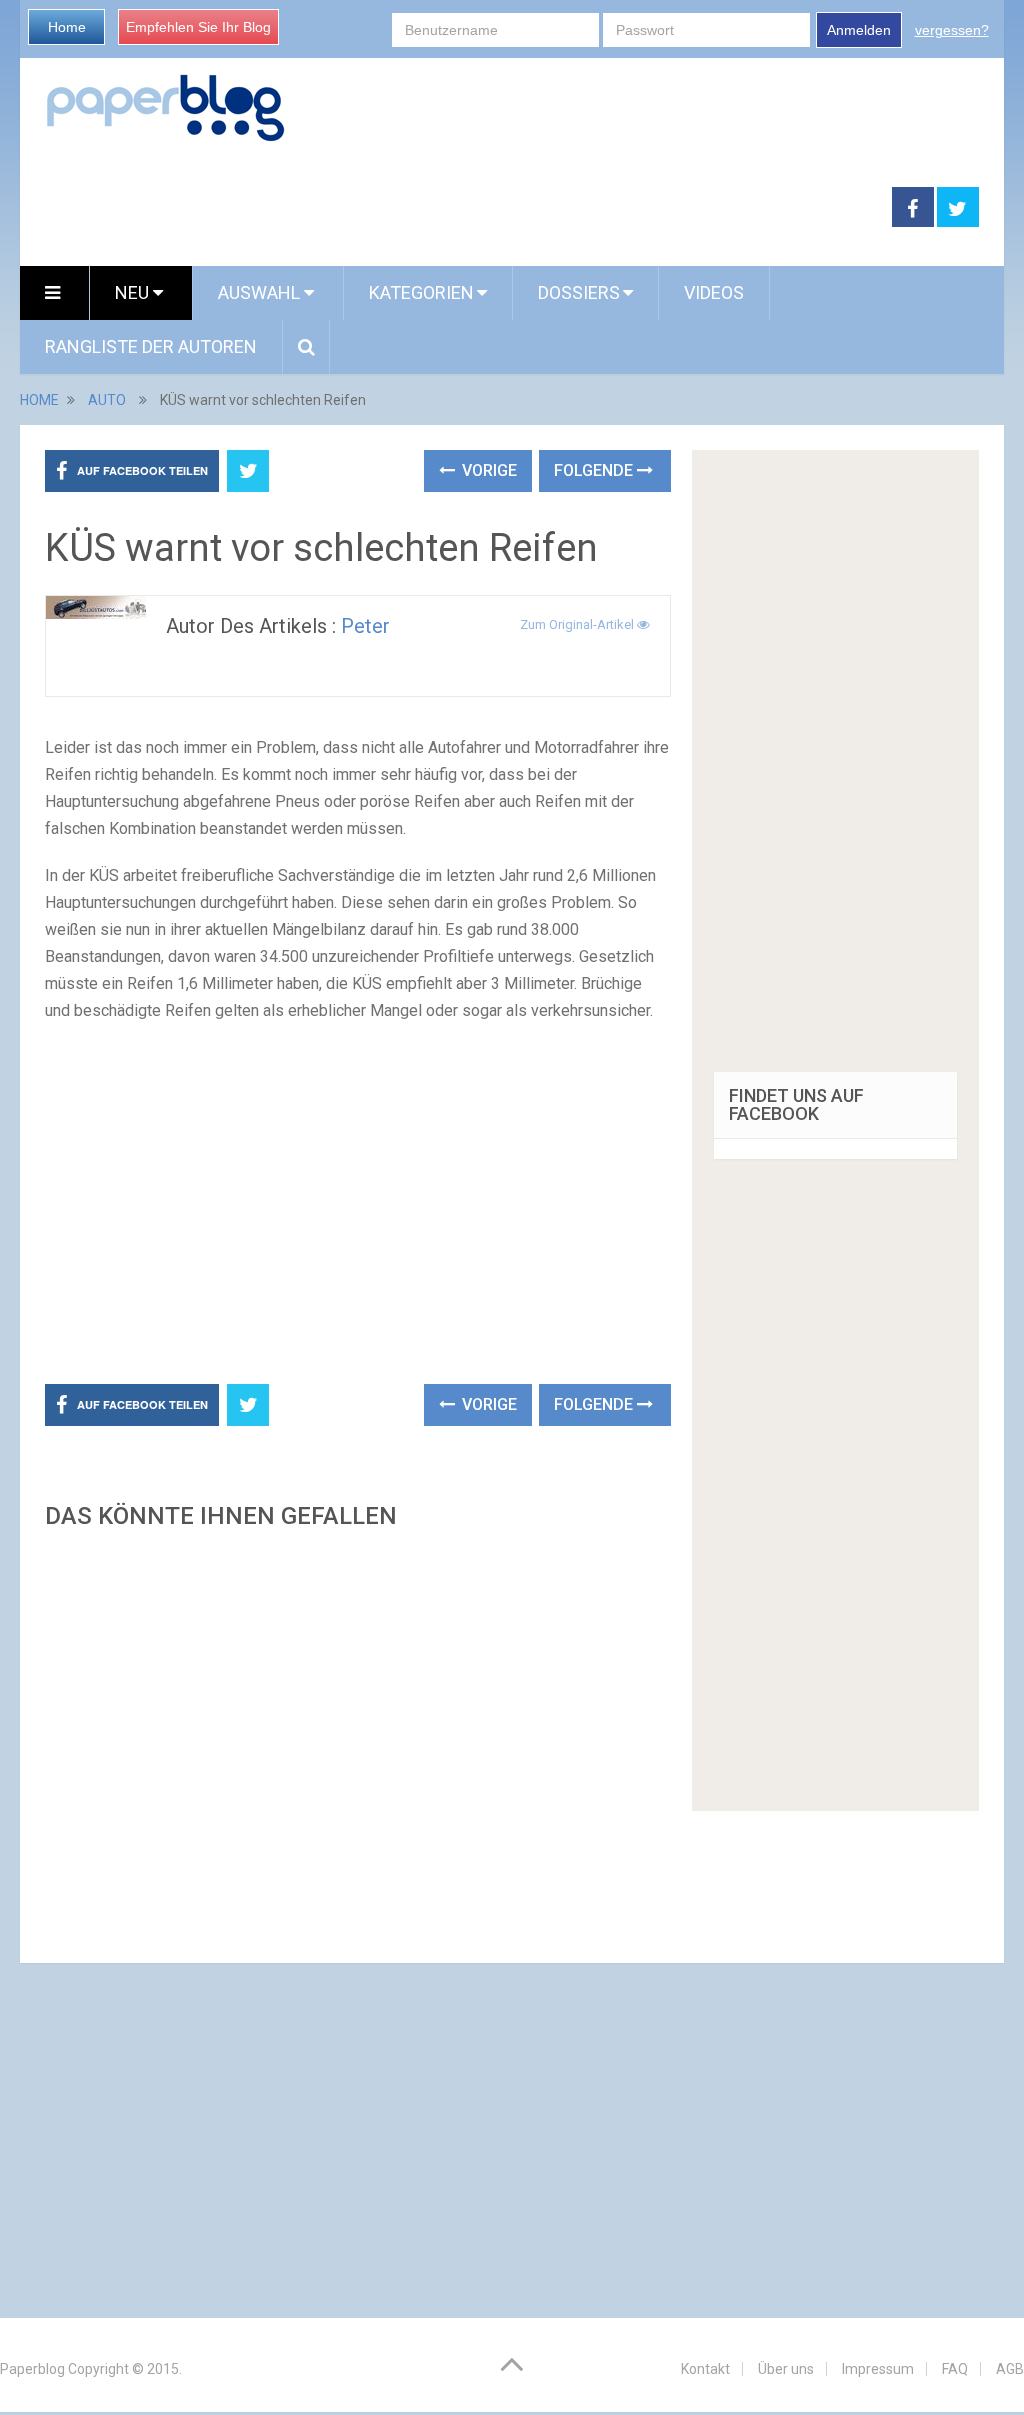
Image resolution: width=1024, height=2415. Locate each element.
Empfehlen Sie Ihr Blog (198, 27)
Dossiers (579, 292)
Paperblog (32, 2369)
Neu (134, 292)
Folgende (595, 470)
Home (67, 27)
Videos (714, 292)
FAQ (955, 2369)
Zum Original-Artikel (578, 624)
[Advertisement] (456, 208)
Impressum (878, 2369)
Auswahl (261, 292)
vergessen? (952, 30)
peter (365, 626)
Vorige (487, 470)
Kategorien (421, 292)
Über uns (786, 2369)
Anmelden (859, 30)
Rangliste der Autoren (151, 346)
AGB (1010, 2369)
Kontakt (705, 2369)
